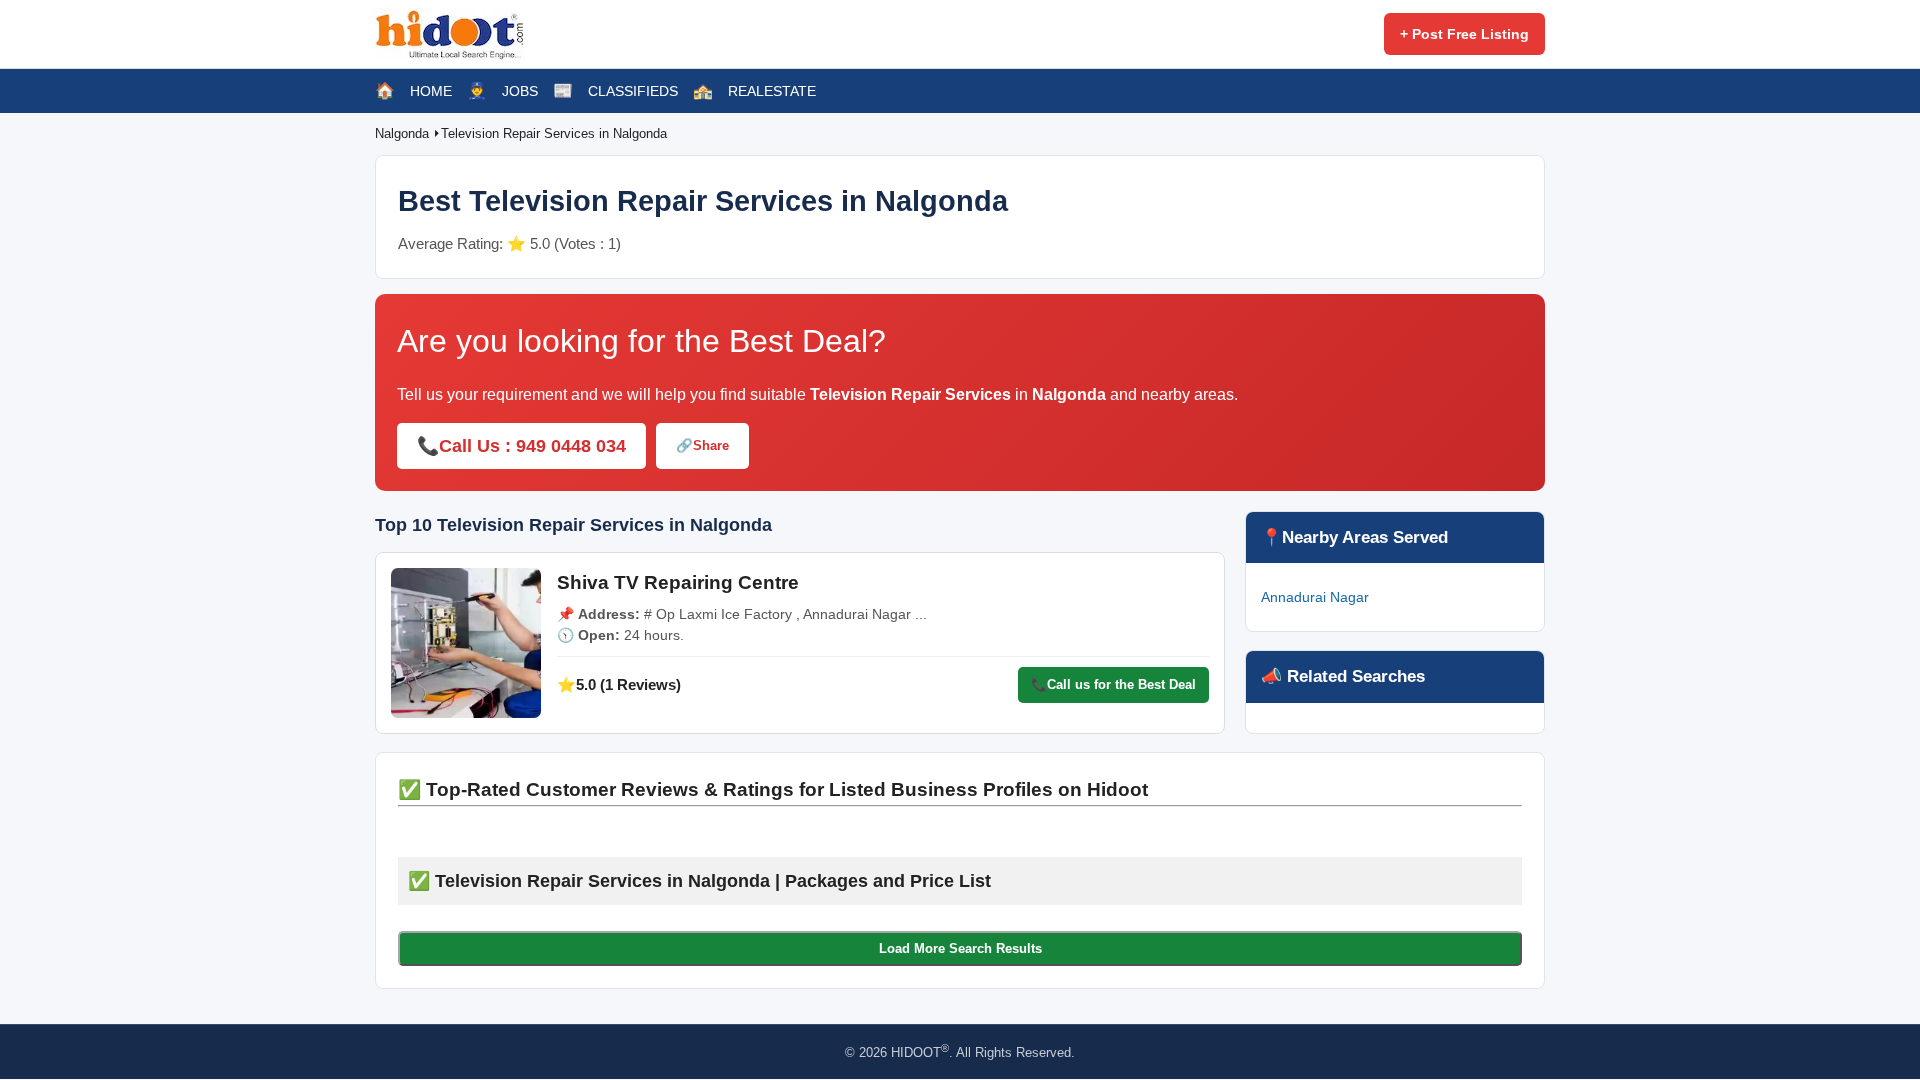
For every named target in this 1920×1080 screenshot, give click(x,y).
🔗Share (702, 445)
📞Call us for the (1113, 684)
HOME (431, 91)
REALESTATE (772, 91)
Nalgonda (404, 133)
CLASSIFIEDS (633, 91)
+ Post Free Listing (1464, 34)
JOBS (520, 91)
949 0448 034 (571, 446)
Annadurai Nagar (1315, 597)
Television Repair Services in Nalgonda (554, 133)
